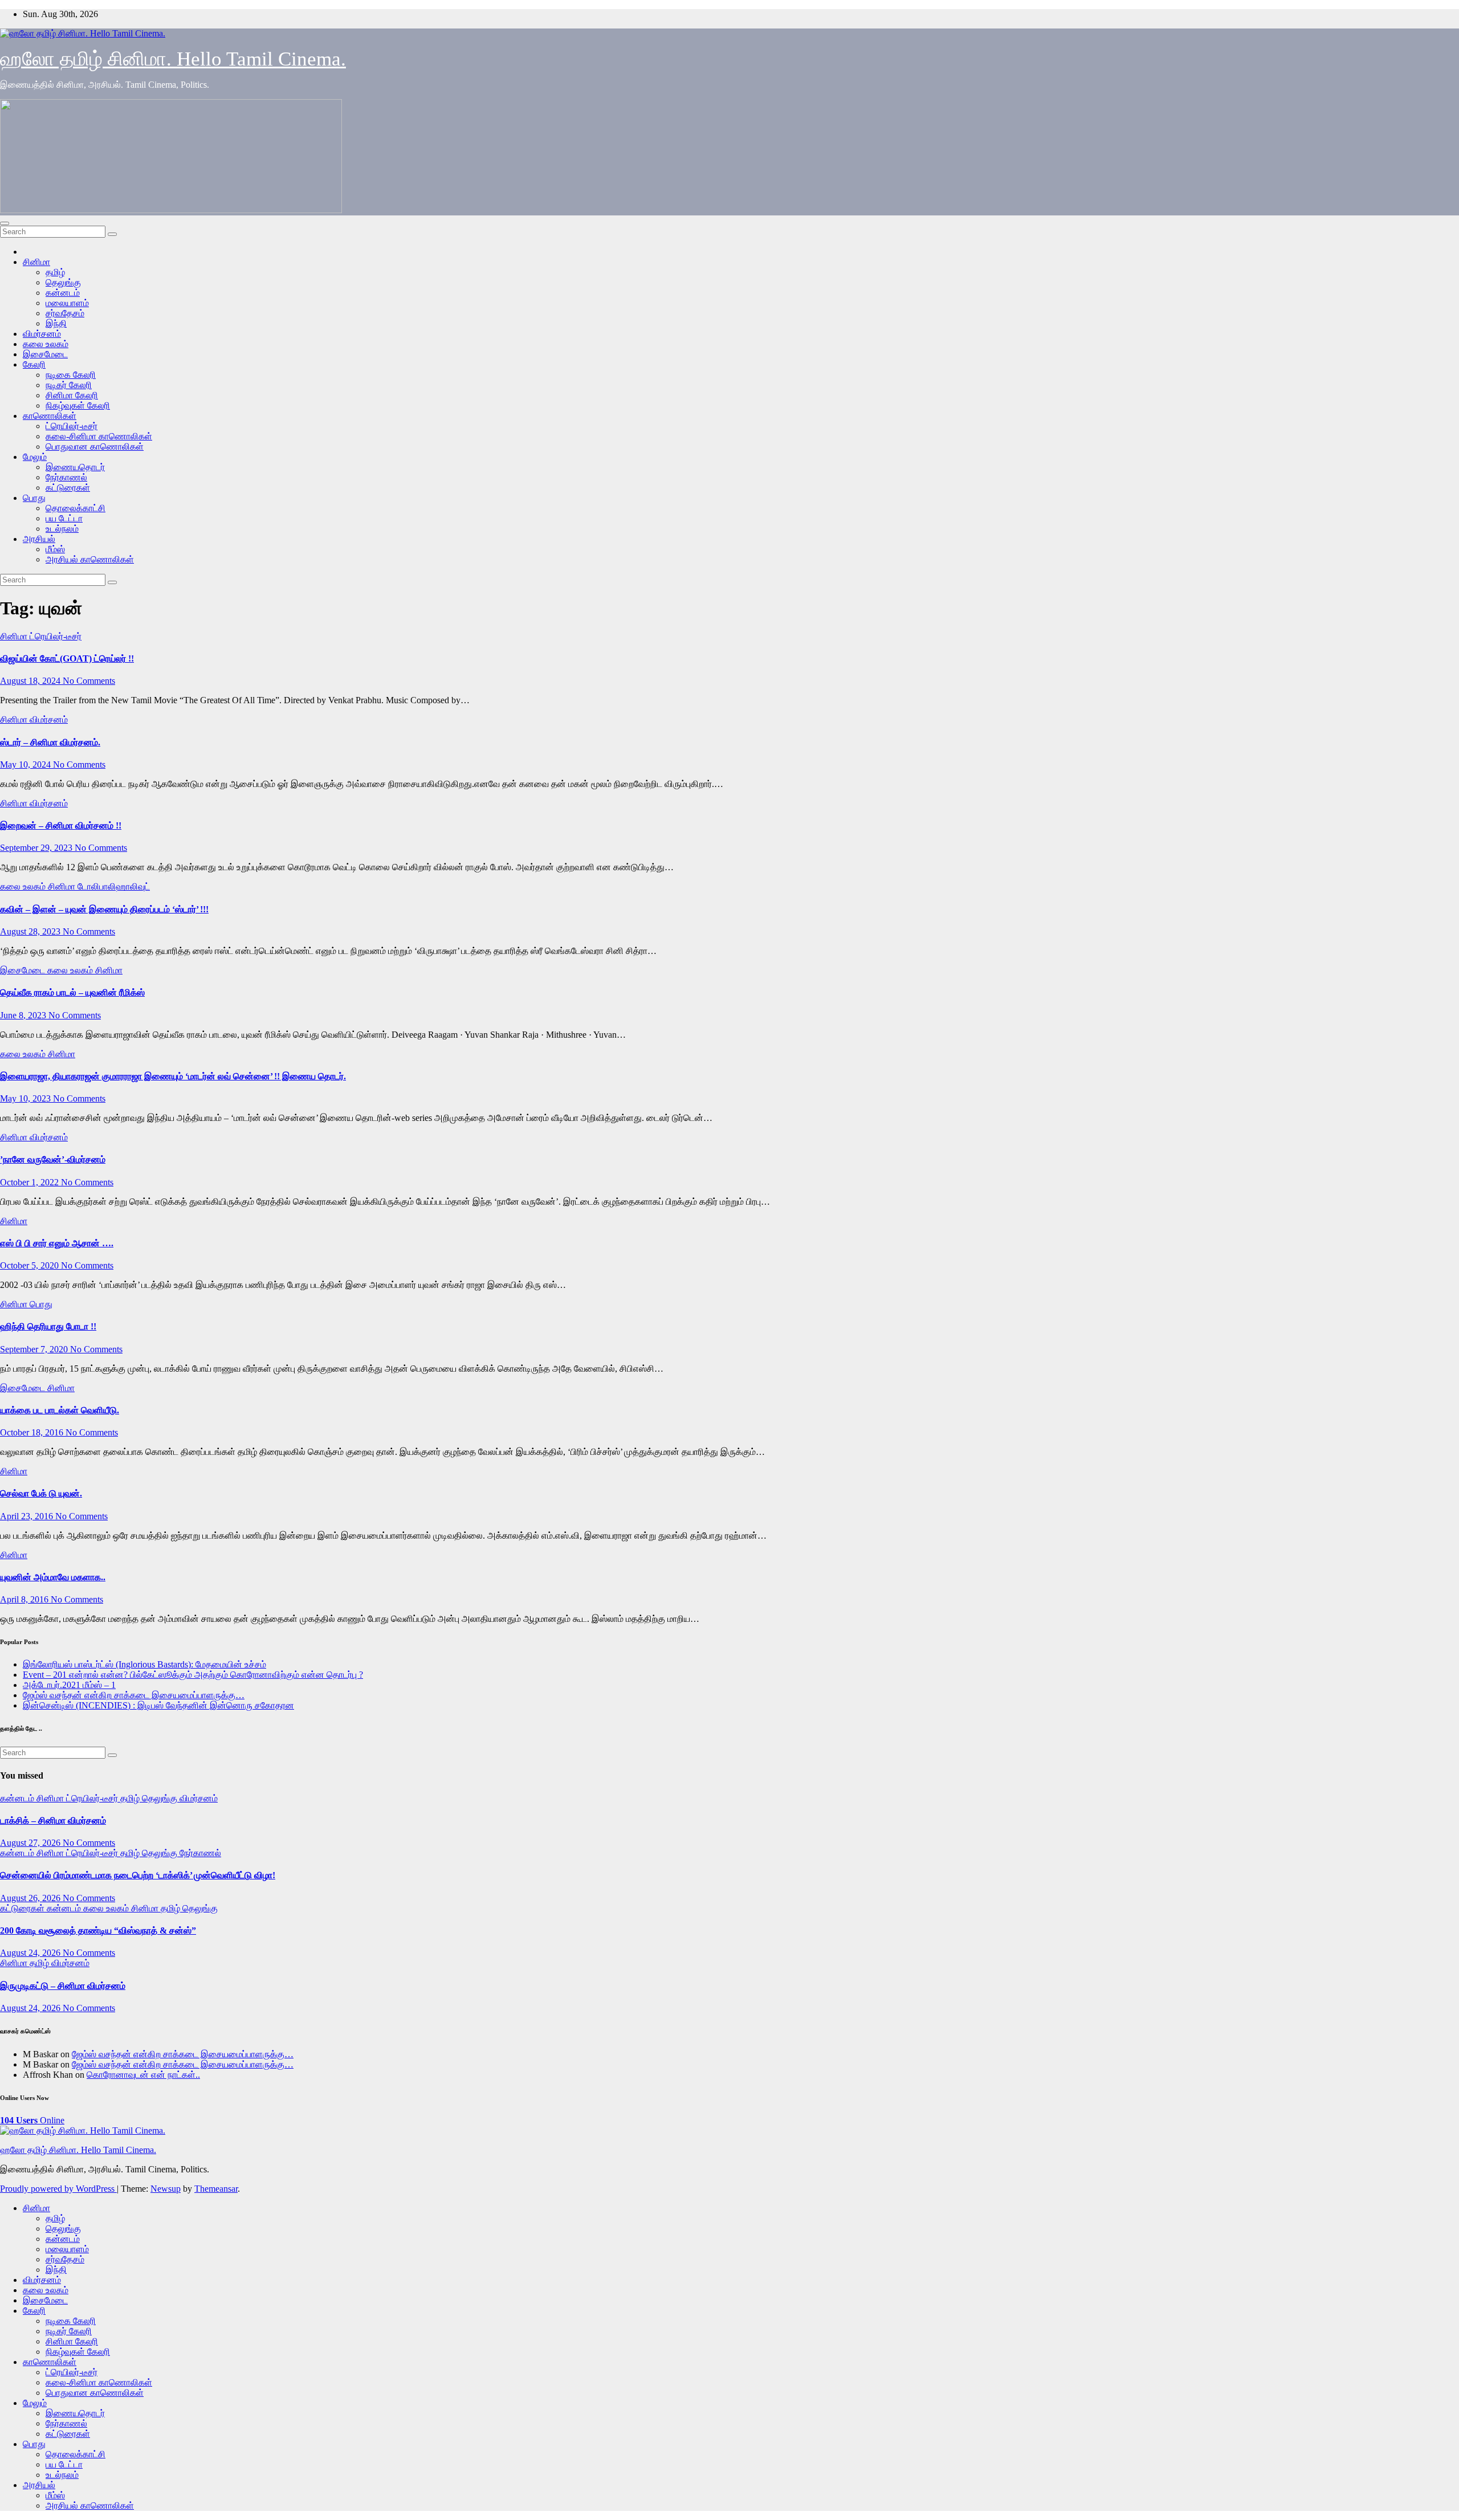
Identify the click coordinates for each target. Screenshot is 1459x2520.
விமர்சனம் (42, 334)
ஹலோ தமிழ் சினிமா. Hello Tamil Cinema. (173, 59)
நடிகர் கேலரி (69, 385)
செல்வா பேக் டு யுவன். (41, 1493)
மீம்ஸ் (55, 549)
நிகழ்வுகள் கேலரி (78, 405)
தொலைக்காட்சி (76, 508)
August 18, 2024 (31, 681)
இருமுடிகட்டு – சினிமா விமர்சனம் (63, 1986)
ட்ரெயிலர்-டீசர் (72, 426)
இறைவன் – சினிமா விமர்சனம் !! (61, 825)
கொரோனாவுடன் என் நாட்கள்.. (143, 2075)
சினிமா (36, 262)
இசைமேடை (45, 354)
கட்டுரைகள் (68, 488)
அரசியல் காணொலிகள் (90, 559)
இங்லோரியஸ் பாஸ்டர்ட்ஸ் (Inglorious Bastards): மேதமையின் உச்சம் (144, 1664)
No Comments (89, 681)
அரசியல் (39, 539)
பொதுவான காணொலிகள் (95, 446)
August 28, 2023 (31, 931)
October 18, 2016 (33, 1432)
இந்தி (56, 323)
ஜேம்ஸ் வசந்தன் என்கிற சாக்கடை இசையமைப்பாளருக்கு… (134, 1695)
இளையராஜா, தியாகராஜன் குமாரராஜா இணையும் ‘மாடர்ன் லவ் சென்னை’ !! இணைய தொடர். (173, 1076)
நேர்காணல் (66, 477)
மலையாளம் (67, 303)
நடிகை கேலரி (71, 375)
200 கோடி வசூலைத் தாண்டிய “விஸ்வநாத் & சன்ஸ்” (98, 1930)
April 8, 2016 (25, 1599)
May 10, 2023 (27, 1098)
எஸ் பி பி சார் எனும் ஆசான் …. (57, 1243)
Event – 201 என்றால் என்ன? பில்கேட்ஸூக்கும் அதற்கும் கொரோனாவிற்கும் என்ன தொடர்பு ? (193, 1675)
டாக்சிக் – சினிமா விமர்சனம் (53, 1820)
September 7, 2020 (35, 1349)
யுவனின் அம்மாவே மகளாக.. (53, 1577)
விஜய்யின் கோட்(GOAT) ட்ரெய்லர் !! (67, 658)
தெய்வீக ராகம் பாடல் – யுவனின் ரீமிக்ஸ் (72, 992)
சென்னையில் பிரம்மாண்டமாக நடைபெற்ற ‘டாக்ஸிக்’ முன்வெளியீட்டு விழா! (138, 1875)
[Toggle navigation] (5, 223)
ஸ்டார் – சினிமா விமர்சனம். (50, 742)
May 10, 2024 (27, 764)
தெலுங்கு (63, 282)
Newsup (166, 2189)
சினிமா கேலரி (72, 395)
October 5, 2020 (30, 1265)
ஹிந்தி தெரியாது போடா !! (48, 1326)
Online (32, 2120)
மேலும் (35, 457)
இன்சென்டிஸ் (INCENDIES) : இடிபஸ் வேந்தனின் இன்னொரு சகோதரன (158, 1705)
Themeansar (216, 2189)
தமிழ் (55, 272)
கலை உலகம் (46, 344)
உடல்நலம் (62, 529)
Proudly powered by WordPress (58, 2189)
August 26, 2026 (31, 1898)
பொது (34, 498)
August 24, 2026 (31, 1953)
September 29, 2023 (37, 848)
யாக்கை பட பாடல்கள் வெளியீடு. (60, 1410)
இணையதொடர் (75, 467)
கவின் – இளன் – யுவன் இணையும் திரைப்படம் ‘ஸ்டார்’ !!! (104, 909)
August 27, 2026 (31, 1843)
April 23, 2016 (28, 1516)
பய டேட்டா (64, 518)
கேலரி (34, 364)
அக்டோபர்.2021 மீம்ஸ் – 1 (69, 1685)
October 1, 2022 (30, 1182)
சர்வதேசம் (65, 313)
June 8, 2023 (24, 1015)
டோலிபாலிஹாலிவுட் (114, 886)
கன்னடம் (63, 293)
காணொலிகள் (50, 416)
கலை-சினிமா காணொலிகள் (99, 436)
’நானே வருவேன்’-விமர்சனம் (53, 1159)
